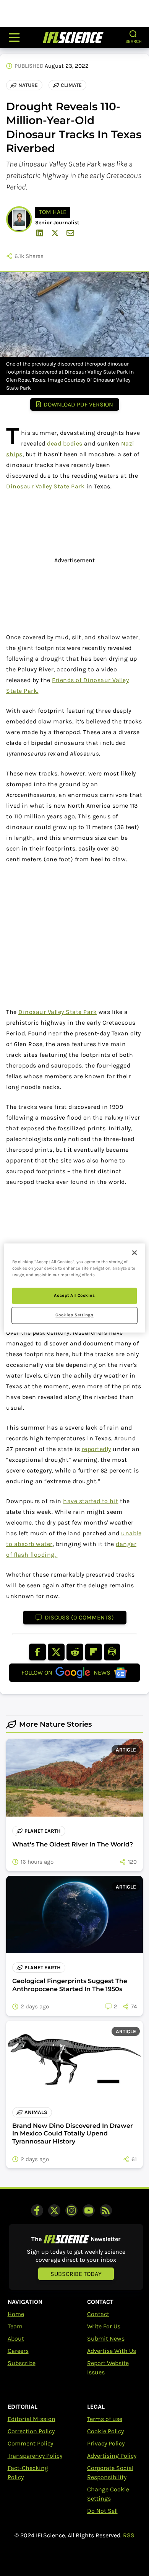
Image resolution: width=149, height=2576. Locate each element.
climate (71, 85)
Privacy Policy (106, 2443)
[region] (75, 1288)
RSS (129, 2535)
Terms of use (105, 2419)
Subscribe (22, 2363)
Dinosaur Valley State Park (45, 486)
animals (36, 2112)
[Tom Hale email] (70, 233)
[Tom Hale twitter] (55, 233)
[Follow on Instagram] (71, 2210)
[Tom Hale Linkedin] (40, 233)
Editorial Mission (32, 2419)
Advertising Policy (112, 2456)
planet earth (43, 1831)
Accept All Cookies (74, 1296)
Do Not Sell (102, 2511)
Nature (28, 85)
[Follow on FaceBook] (37, 2210)
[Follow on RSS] (106, 2210)
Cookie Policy (105, 2431)
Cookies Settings (74, 1315)
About (16, 2338)
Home (16, 2314)
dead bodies (65, 443)
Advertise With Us (112, 2351)
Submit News (106, 2338)
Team (15, 2326)
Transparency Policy (35, 2456)
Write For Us (104, 2326)
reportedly (96, 1449)
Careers (18, 2351)
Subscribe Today (76, 2274)
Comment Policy (30, 2443)
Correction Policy (31, 2431)
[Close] (134, 1252)
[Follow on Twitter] (54, 2210)
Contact (98, 2314)
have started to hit (91, 1501)
